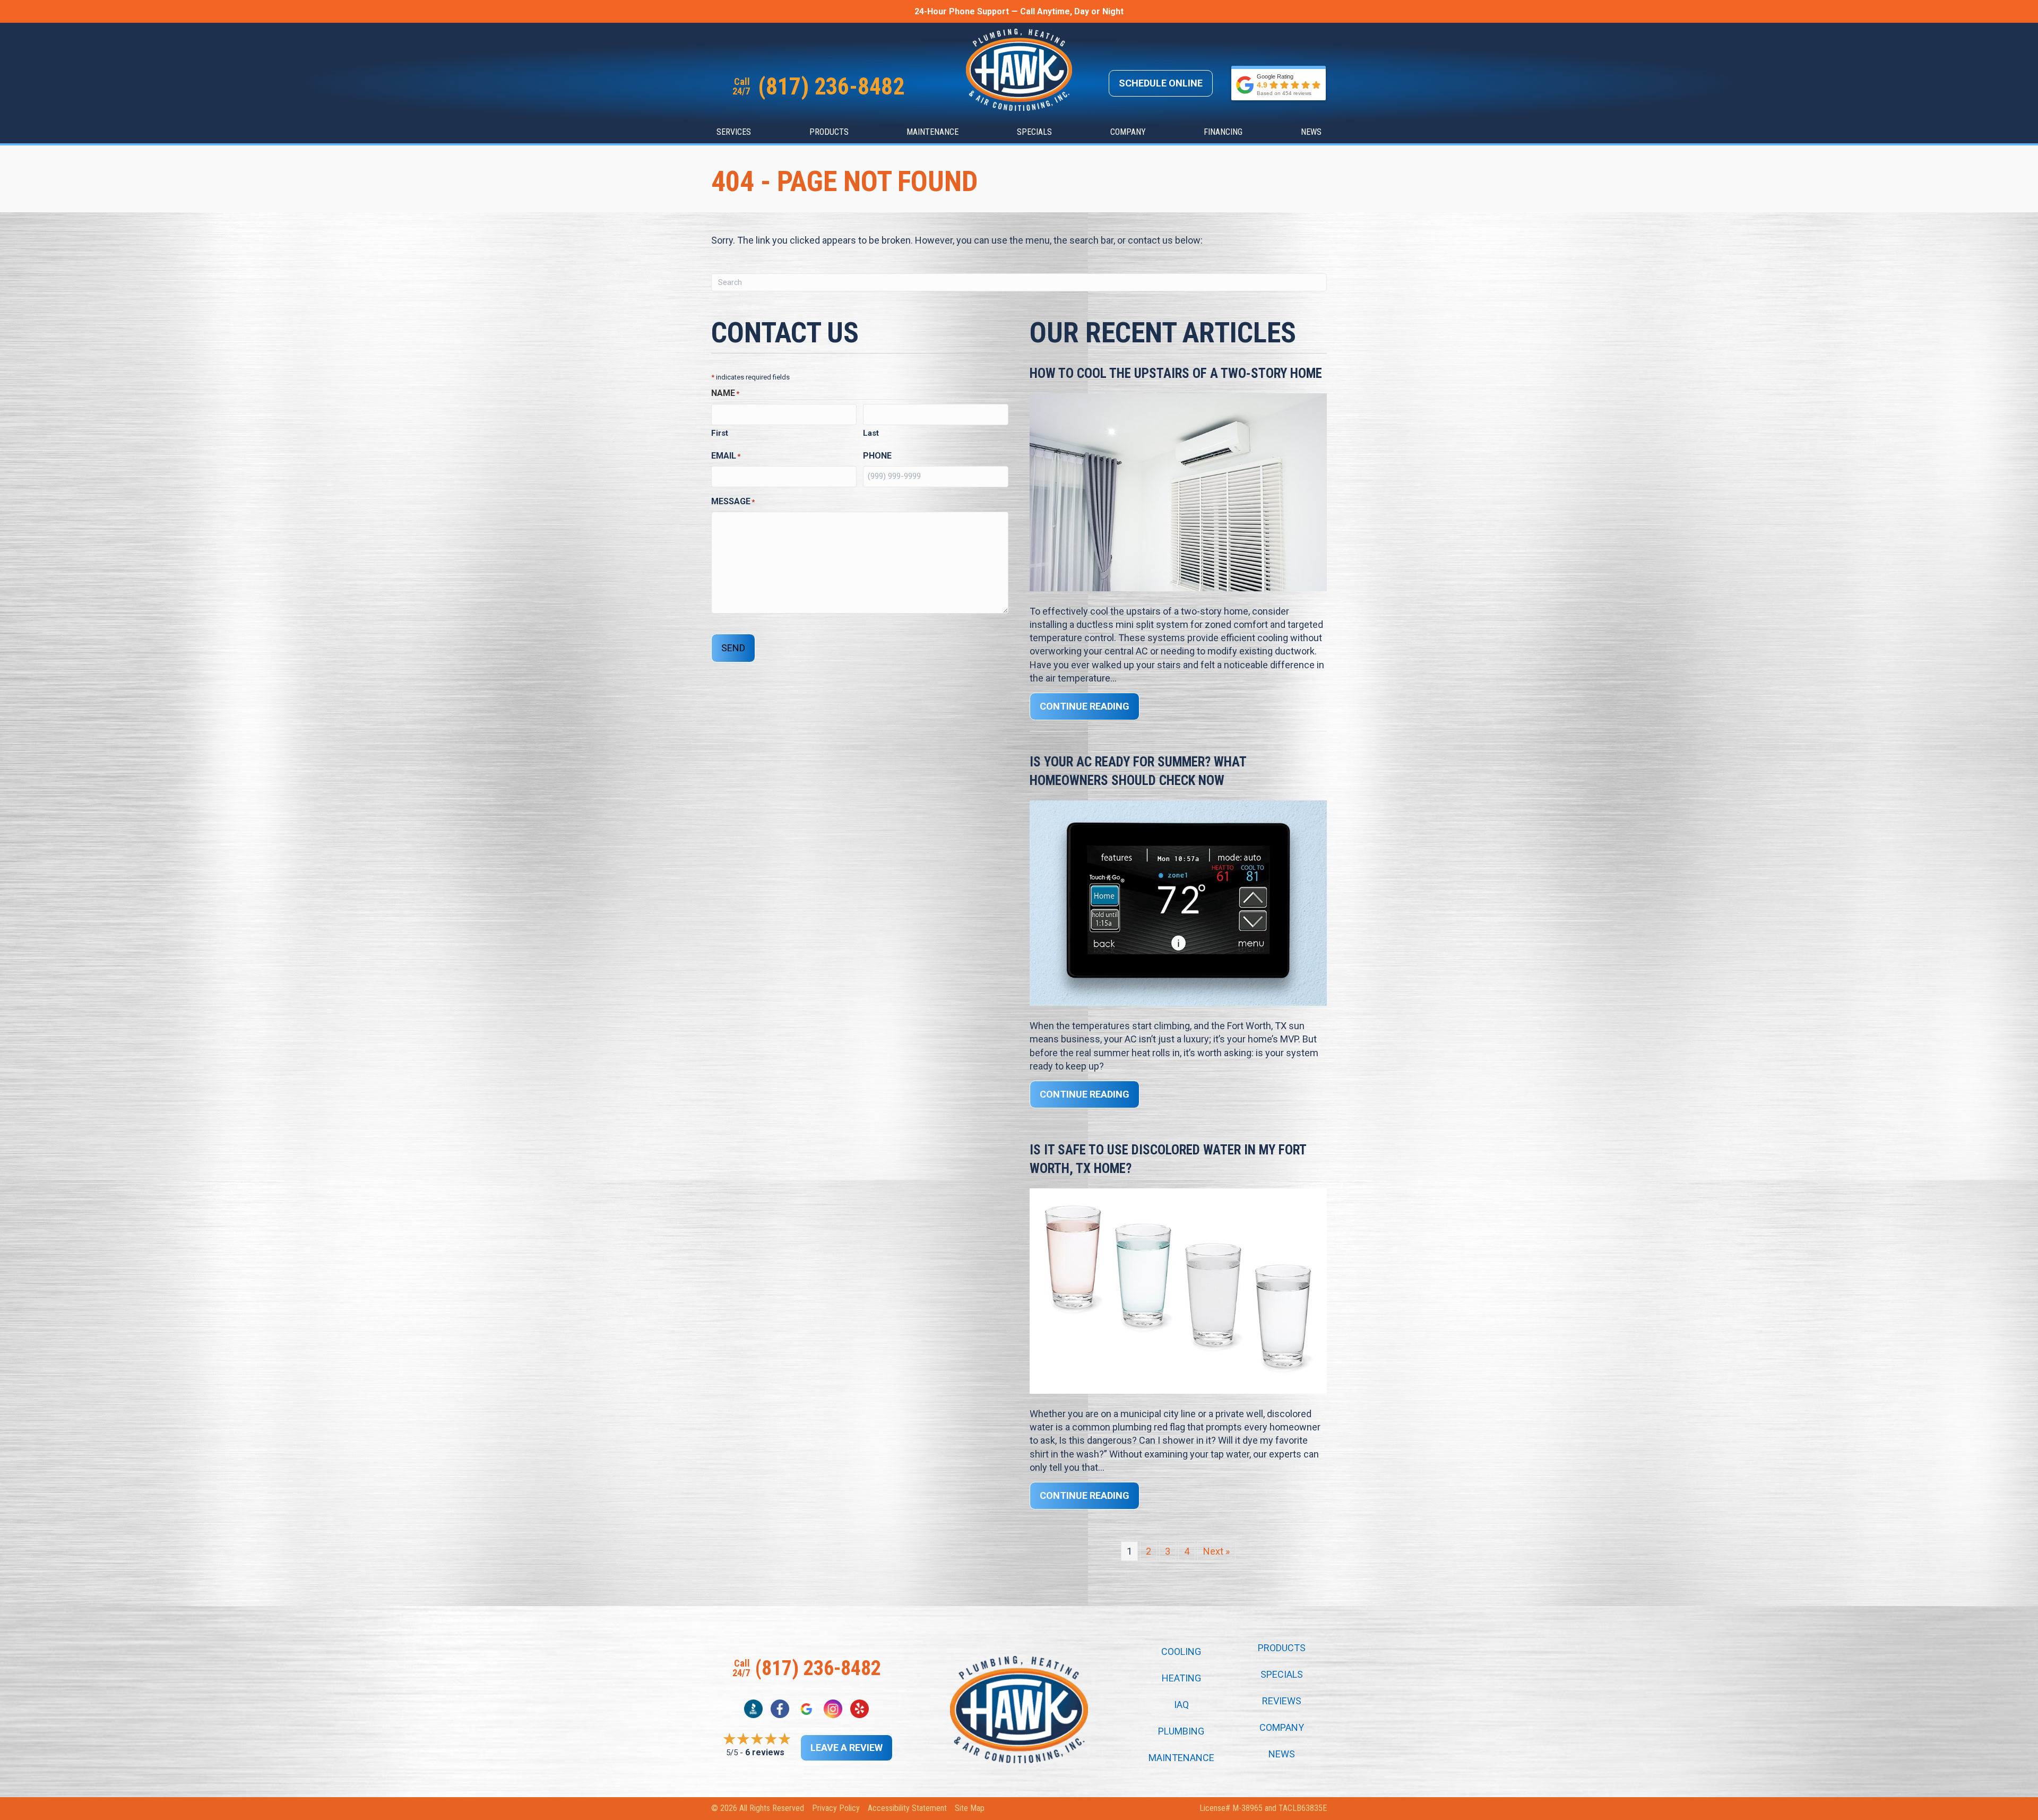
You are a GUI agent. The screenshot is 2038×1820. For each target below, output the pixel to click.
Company (1128, 132)
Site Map (970, 1808)
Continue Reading (1090, 706)
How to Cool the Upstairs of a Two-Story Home (1176, 373)
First (720, 433)
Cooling (1181, 1652)
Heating (1181, 1678)
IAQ (1181, 1705)
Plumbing (1181, 1731)
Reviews (1282, 1701)
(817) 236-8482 (831, 87)
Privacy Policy (836, 1808)
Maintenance (932, 132)
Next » (1216, 1551)
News (1311, 132)
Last (871, 433)
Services (734, 132)
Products (829, 132)
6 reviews (765, 1752)
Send (733, 648)
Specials (1034, 132)
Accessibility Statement (907, 1808)
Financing (1223, 132)
